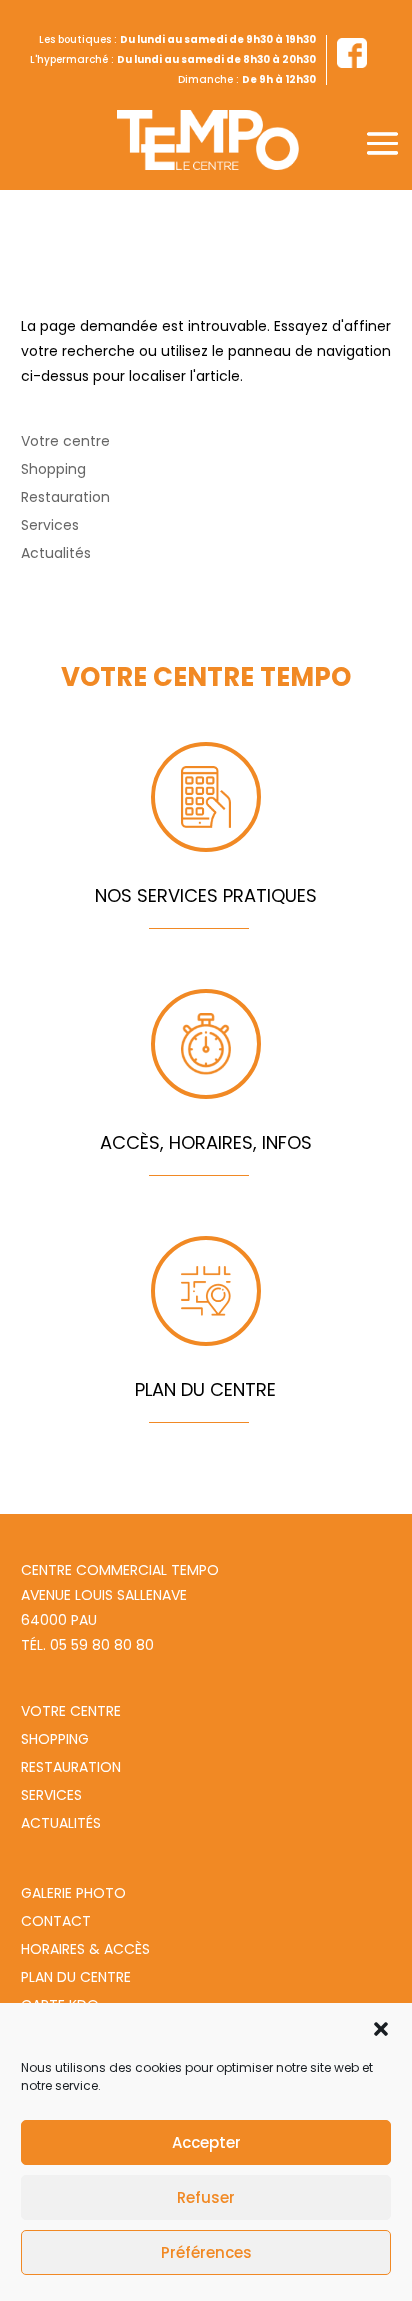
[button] (381, 2029)
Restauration (65, 497)
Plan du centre (76, 1977)
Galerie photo (73, 1893)
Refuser (206, 2197)
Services (50, 525)
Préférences (206, 2252)
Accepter (206, 2142)
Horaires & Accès (85, 1949)
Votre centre (65, 441)
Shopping (53, 469)
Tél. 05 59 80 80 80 (87, 1645)
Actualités (56, 553)
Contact (56, 1921)
